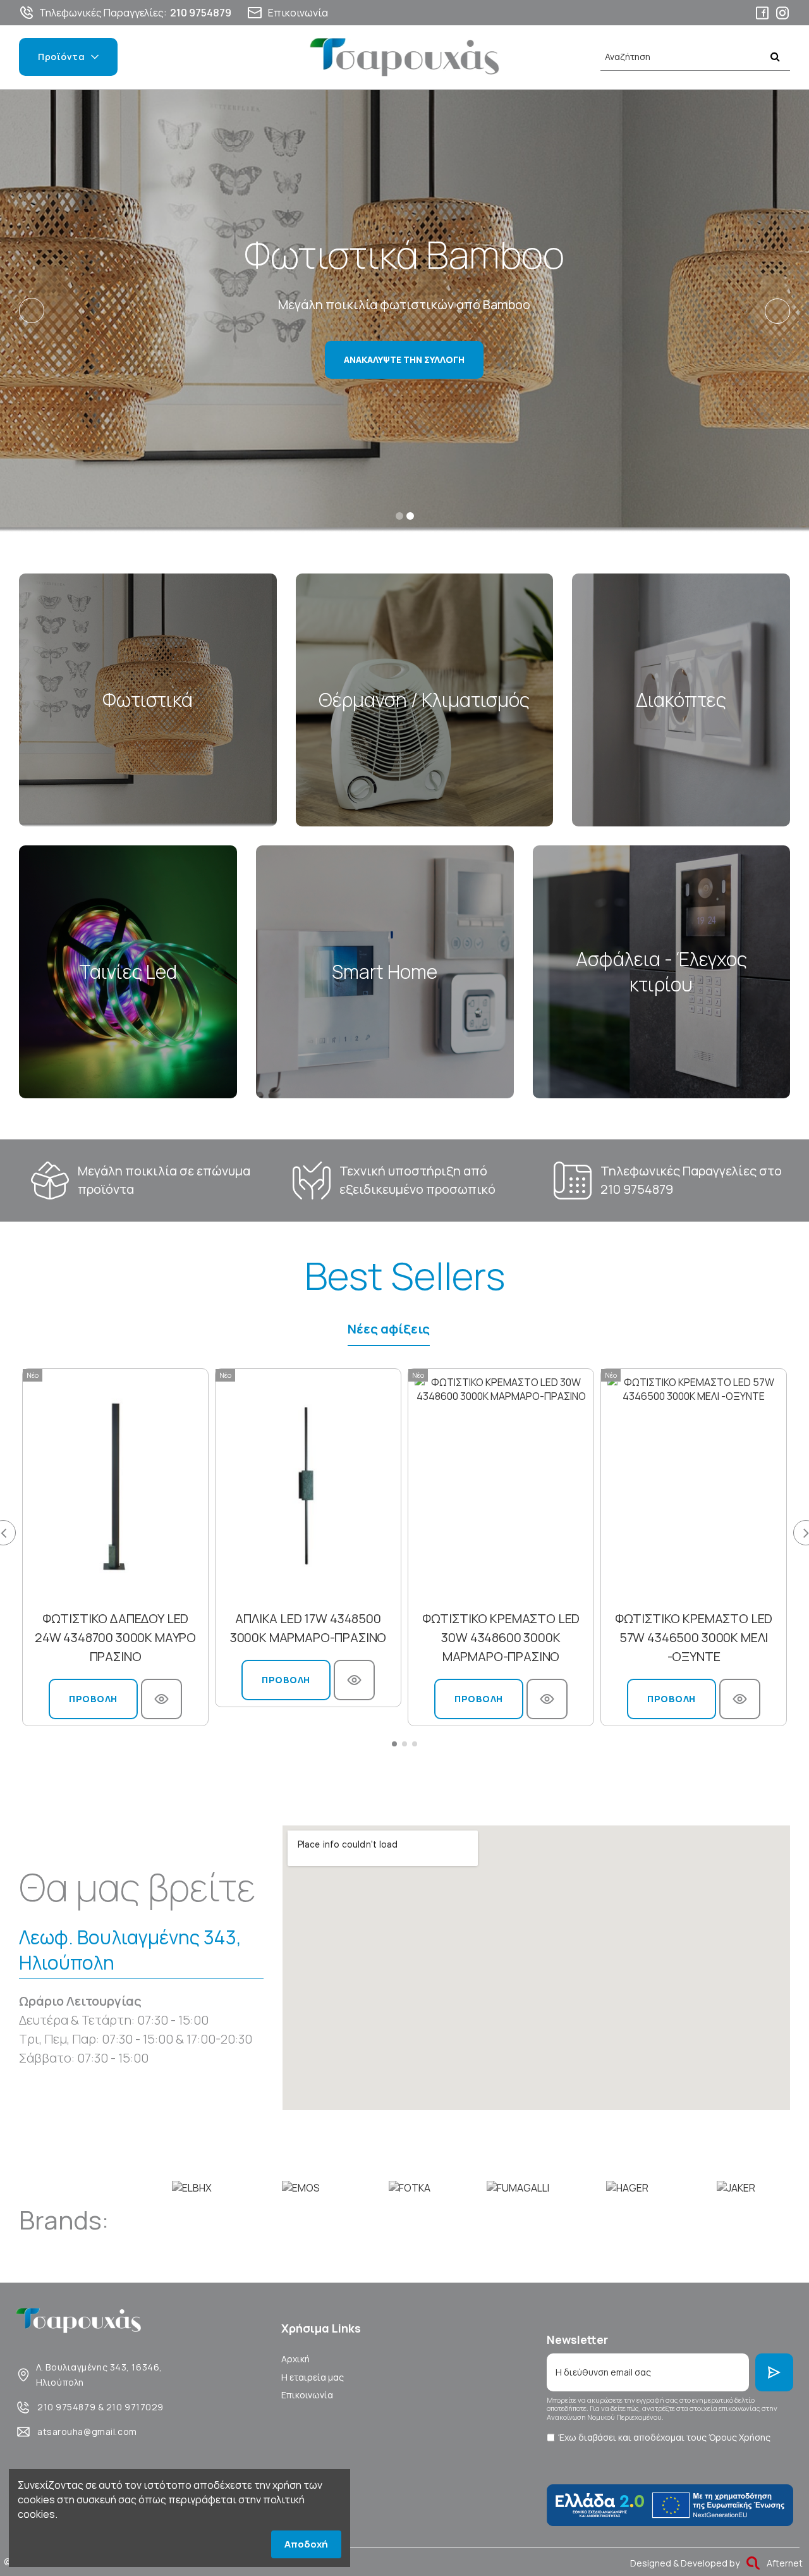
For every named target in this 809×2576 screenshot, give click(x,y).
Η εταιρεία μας (313, 2377)
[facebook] (762, 13)
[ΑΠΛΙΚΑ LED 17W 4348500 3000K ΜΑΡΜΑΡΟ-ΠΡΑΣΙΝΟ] (308, 1486)
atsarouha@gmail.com (87, 2432)
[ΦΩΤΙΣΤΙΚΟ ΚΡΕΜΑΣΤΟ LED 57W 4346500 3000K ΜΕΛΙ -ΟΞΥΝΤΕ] (694, 1486)
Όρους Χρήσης (739, 2437)
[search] (775, 57)
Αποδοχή (306, 2544)
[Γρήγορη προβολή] (161, 1699)
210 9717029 (135, 2407)
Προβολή (93, 1699)
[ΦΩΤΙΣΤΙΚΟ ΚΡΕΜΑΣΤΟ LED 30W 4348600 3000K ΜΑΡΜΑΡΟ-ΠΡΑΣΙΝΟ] (501, 1486)
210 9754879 (637, 1189)
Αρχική (295, 2359)
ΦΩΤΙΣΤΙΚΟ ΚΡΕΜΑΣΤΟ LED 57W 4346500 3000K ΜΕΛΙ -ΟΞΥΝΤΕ (694, 1637)
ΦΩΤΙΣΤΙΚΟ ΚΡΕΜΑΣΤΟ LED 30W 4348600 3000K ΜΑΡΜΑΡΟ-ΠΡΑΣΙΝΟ (501, 1637)
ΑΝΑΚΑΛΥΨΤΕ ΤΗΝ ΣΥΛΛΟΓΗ (404, 359)
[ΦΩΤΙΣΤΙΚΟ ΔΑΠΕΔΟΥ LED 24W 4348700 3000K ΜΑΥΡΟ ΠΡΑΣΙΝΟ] (115, 1486)
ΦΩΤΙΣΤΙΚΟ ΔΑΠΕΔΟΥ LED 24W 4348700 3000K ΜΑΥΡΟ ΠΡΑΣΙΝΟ (115, 1637)
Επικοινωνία (307, 2395)
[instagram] (782, 13)
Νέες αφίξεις (389, 1329)
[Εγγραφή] (774, 2372)
